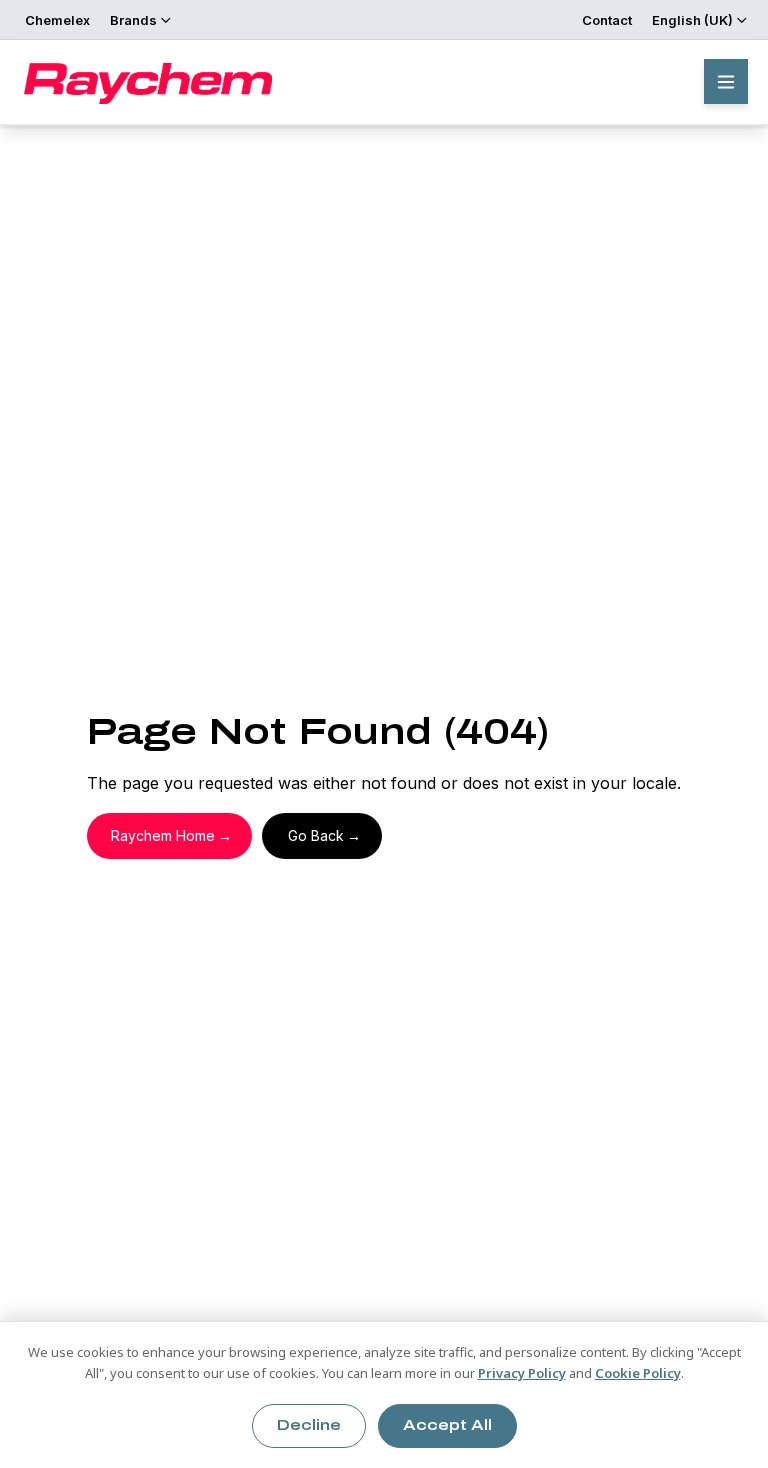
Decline (309, 1425)
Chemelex (57, 20)
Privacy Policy (522, 1373)
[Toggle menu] (726, 81)
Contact (607, 20)
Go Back (316, 835)
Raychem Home (163, 835)
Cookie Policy (638, 1373)
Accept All (447, 1425)
